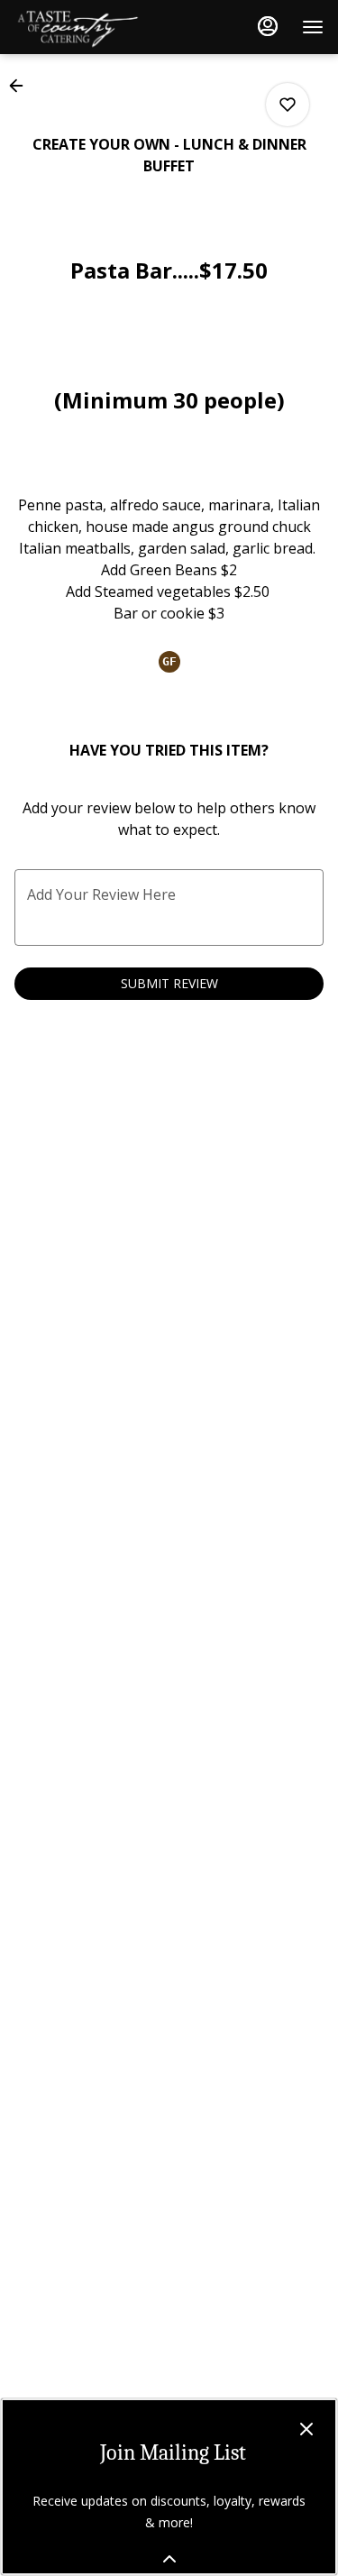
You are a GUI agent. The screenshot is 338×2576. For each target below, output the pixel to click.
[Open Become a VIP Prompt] (169, 2559)
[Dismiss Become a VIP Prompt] (306, 2429)
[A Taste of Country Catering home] (96, 27)
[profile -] (268, 26)
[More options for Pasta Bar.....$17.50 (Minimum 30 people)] (288, 105)
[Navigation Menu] (313, 27)
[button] (22, 86)
